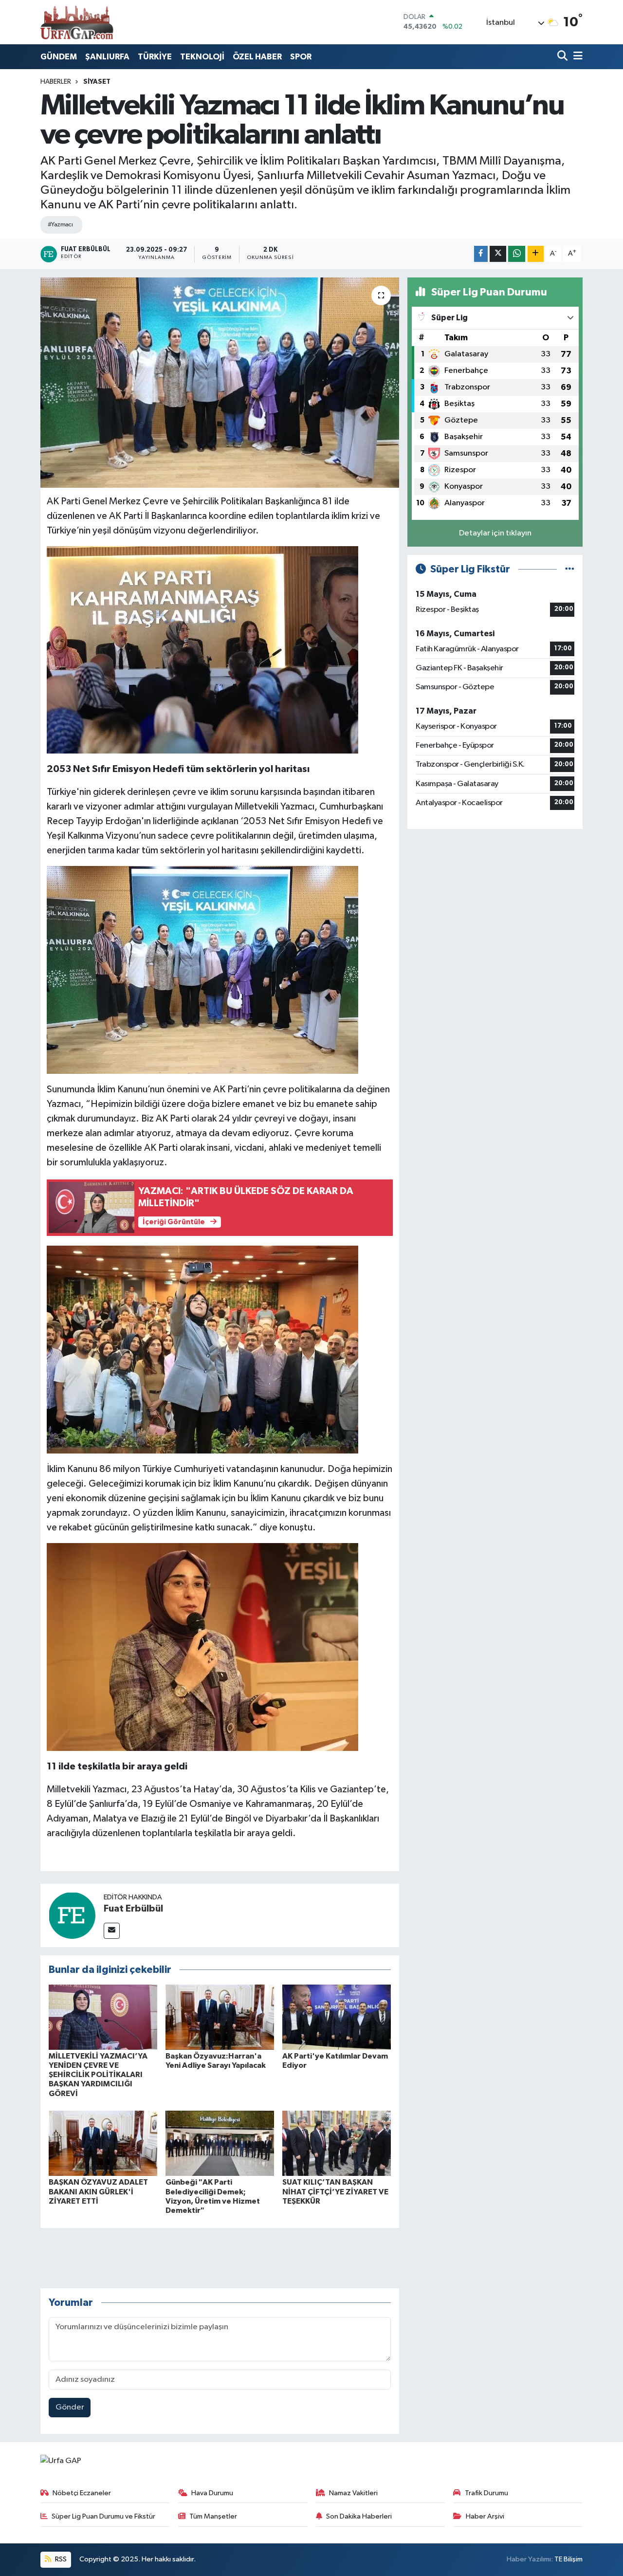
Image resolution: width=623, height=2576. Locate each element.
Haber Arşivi (485, 2516)
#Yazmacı (60, 225)
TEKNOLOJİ (202, 57)
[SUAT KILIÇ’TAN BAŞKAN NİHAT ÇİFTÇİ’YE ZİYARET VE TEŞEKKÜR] (337, 2143)
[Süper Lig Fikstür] (570, 569)
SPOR (301, 57)
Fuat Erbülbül (133, 1909)
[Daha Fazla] (536, 254)
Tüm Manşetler (213, 2516)
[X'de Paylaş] (498, 254)
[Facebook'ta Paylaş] (481, 254)
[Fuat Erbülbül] (72, 1915)
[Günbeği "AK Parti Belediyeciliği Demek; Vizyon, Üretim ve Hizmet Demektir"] (220, 2143)
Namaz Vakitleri (353, 2493)
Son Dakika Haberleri (359, 2516)
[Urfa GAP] (77, 22)
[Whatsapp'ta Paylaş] (517, 254)
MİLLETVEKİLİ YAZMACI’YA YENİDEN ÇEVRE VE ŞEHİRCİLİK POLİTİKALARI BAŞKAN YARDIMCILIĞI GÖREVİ (98, 2075)
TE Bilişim (568, 2559)
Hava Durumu (212, 2493)
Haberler (56, 82)
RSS (60, 2559)
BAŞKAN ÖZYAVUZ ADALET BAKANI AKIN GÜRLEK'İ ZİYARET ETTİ (98, 2191)
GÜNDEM (59, 57)
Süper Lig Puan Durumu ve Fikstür (103, 2516)
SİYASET (97, 82)
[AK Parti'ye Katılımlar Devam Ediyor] (337, 2017)
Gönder (70, 2407)
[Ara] (563, 57)
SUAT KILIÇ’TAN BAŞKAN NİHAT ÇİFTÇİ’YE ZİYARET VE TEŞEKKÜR (335, 2191)
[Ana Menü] (576, 57)
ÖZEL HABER (257, 57)
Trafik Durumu (486, 2493)
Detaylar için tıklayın (495, 533)
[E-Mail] (112, 1931)
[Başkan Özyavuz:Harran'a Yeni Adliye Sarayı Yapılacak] (220, 2017)
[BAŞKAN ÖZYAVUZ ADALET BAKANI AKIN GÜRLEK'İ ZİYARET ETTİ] (103, 2143)
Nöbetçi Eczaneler (82, 2493)
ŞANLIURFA (107, 57)
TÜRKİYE (155, 57)
